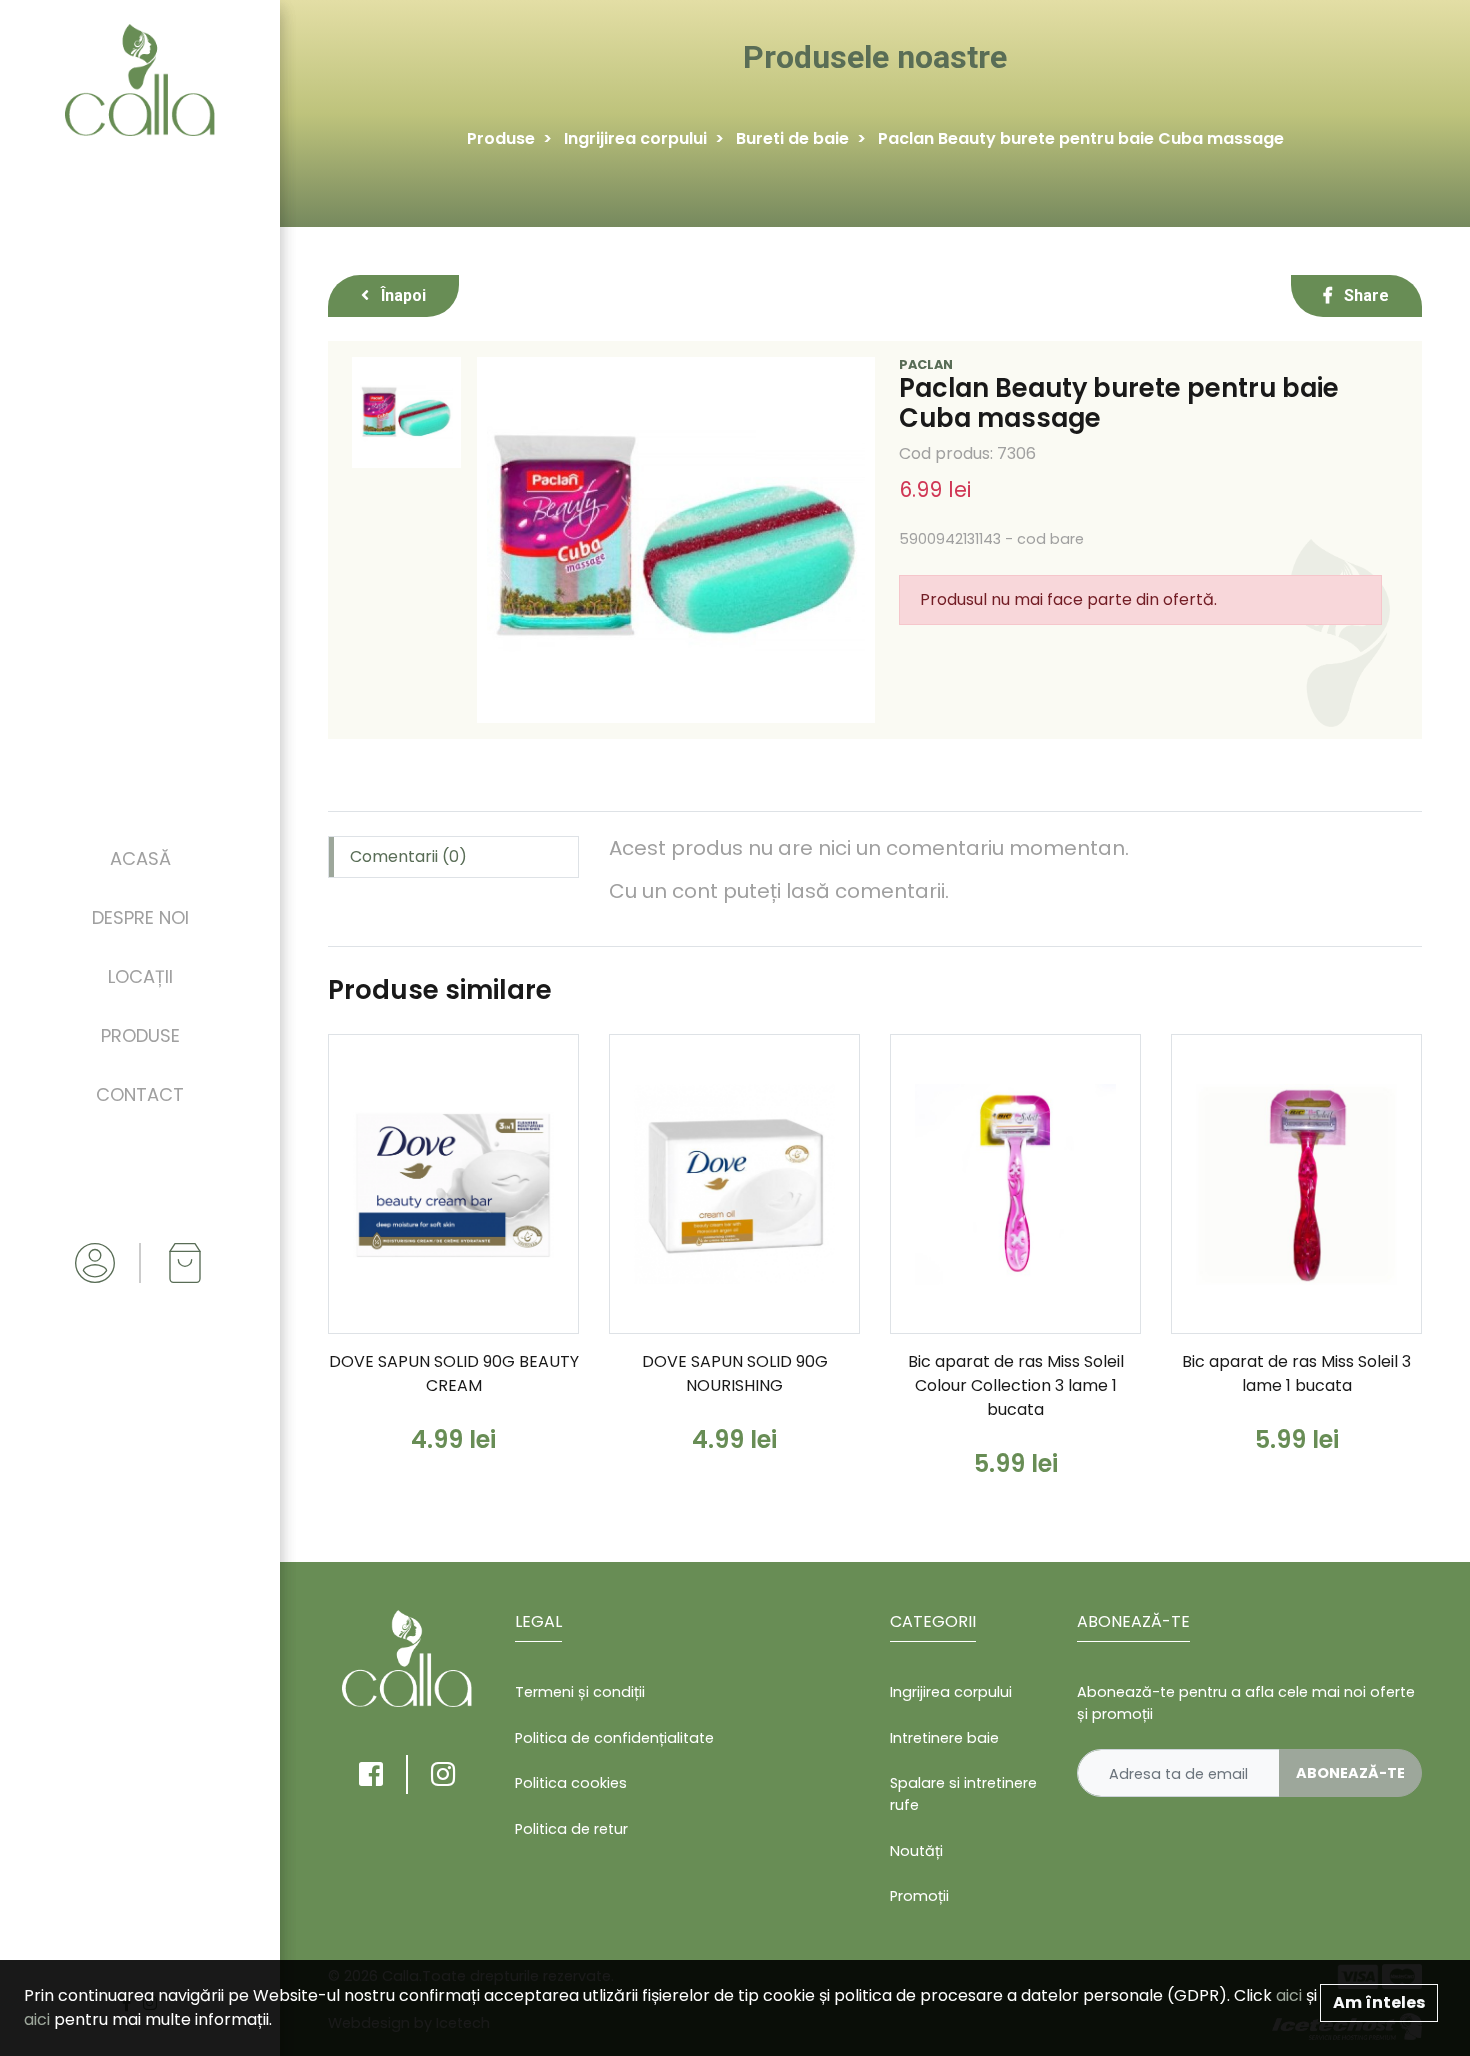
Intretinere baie (944, 1738)
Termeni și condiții (580, 1692)
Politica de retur (571, 1829)
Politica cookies (571, 1783)
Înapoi (401, 295)
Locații (140, 976)
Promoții (919, 1896)
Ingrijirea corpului (635, 138)
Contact (140, 1094)
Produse (140, 1035)
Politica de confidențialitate (614, 1738)
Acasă (140, 858)
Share (1364, 295)
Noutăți (916, 1851)
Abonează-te (1350, 1773)
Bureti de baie (792, 138)
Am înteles (1379, 2002)
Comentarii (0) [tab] (408, 856)
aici (1289, 1995)
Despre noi (140, 917)
